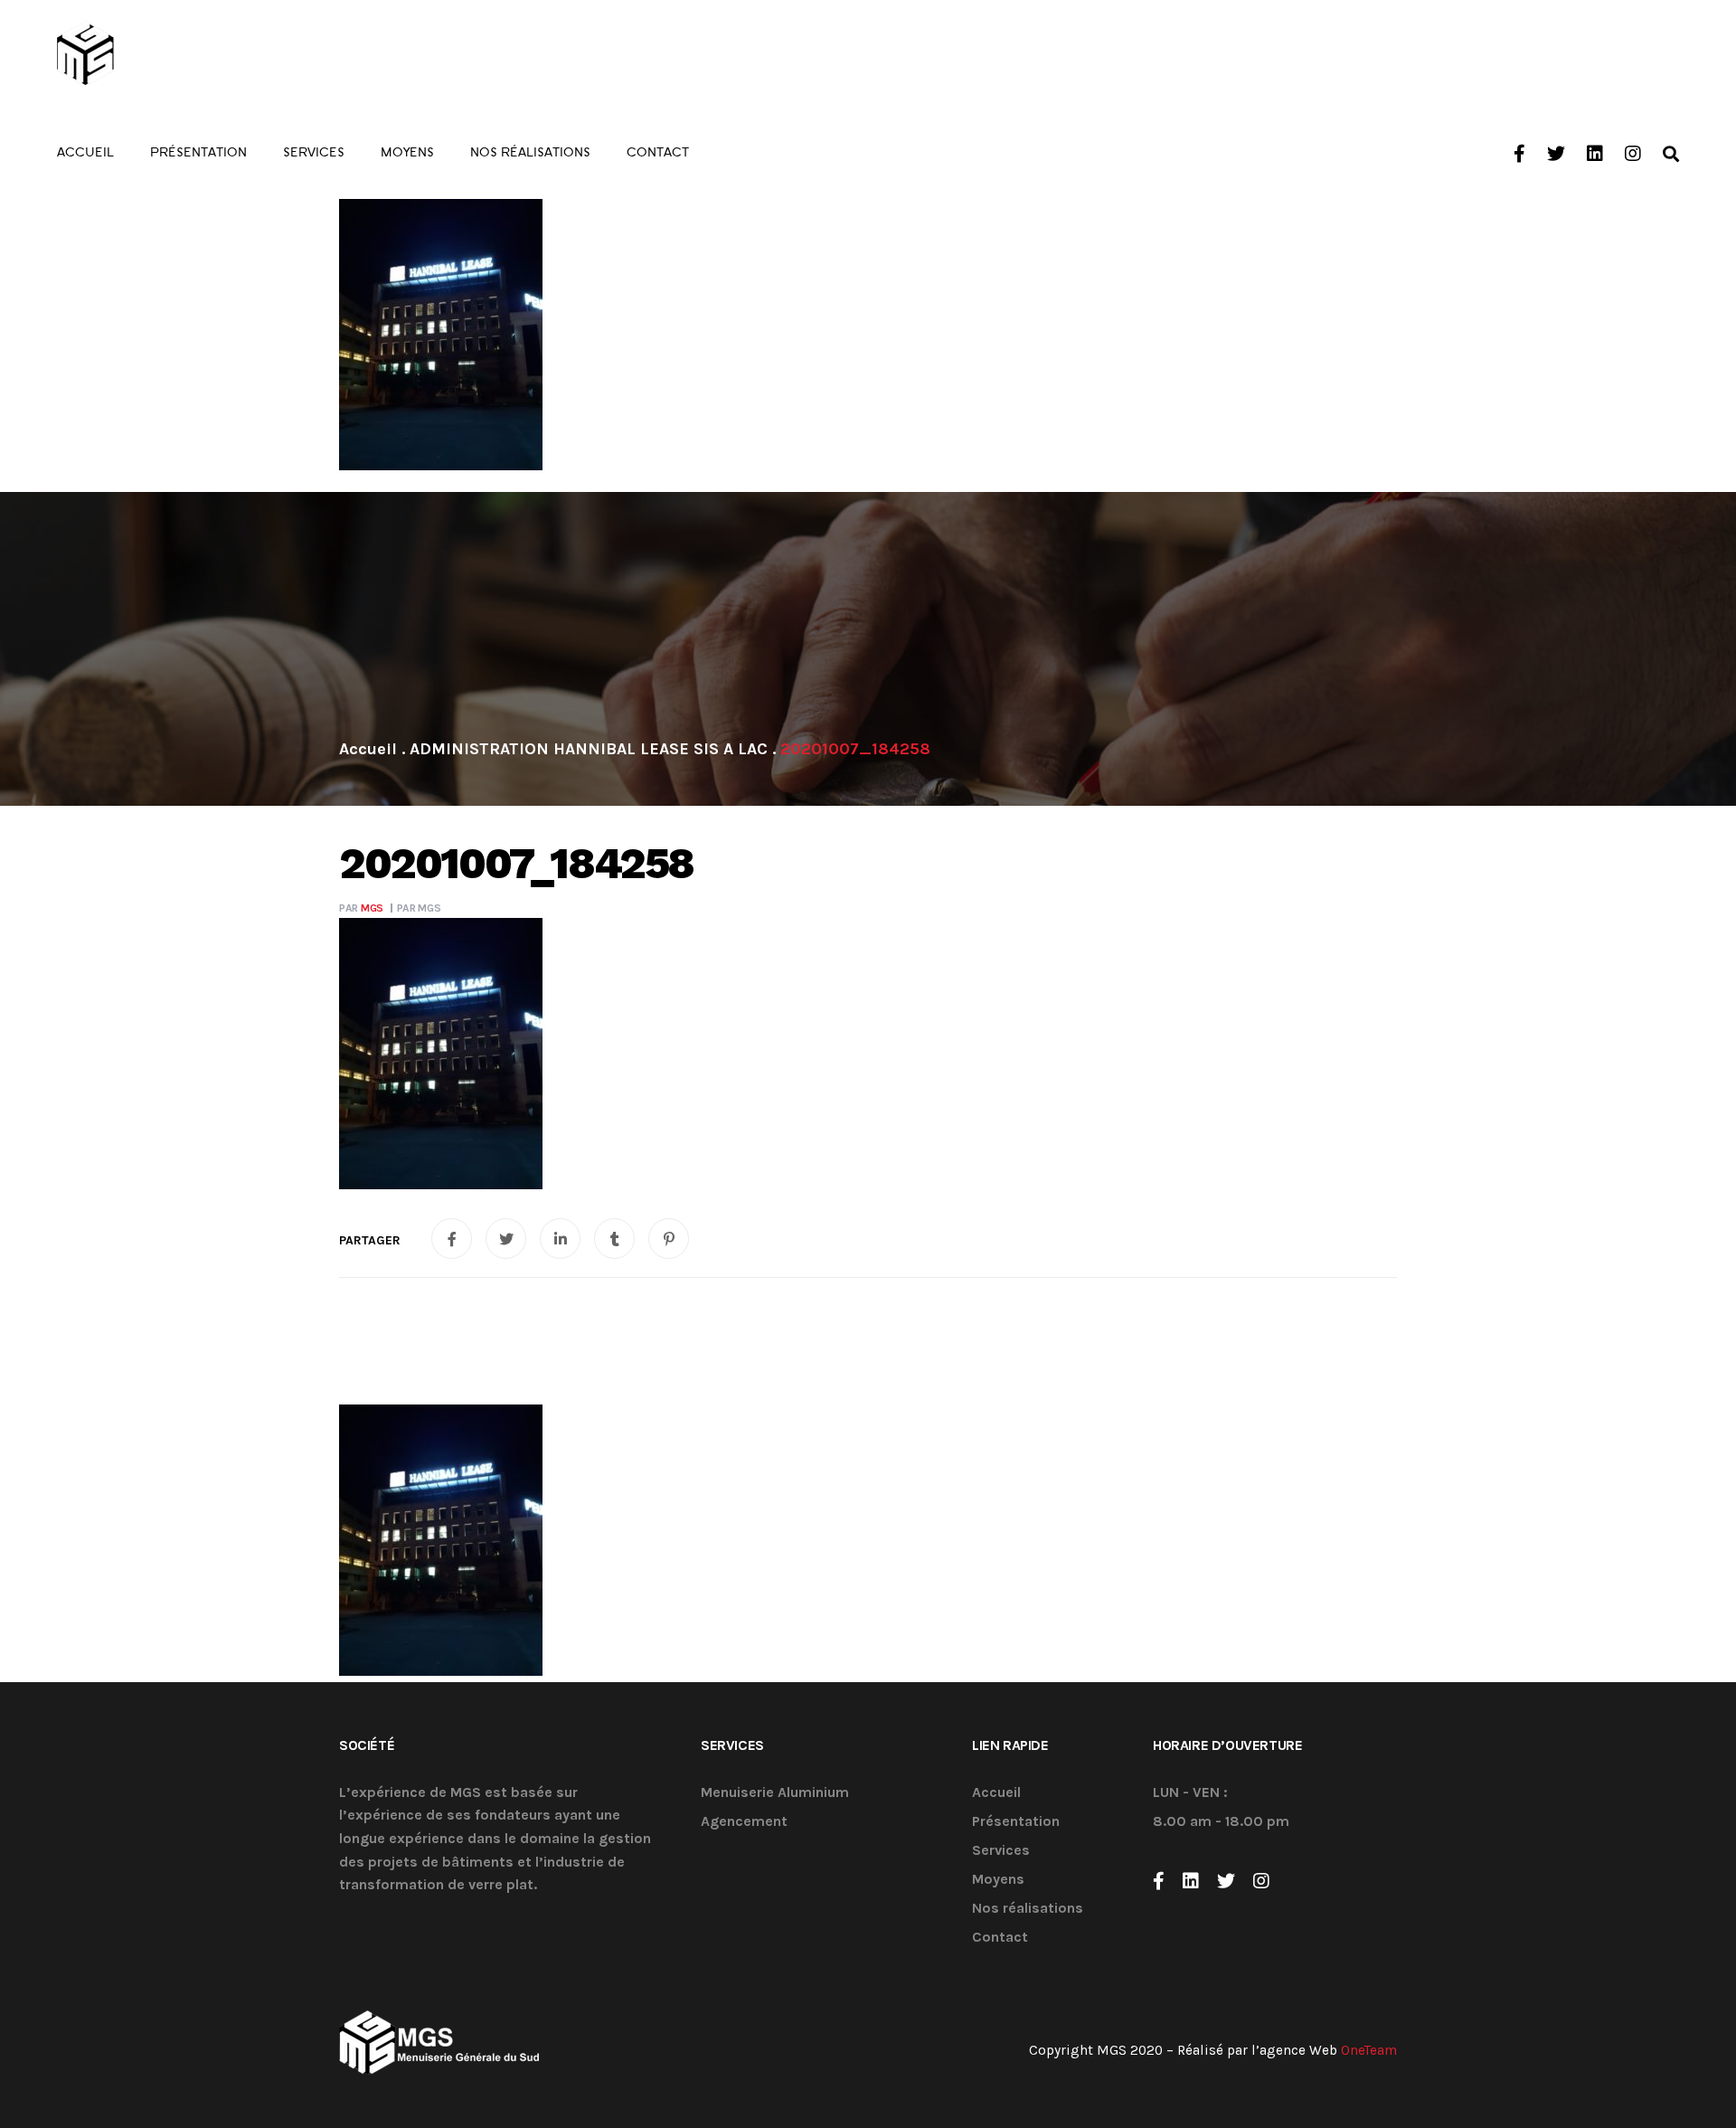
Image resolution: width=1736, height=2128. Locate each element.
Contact (1000, 1938)
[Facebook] (1159, 1881)
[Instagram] (1261, 1881)
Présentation (1016, 1822)
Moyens (998, 1880)
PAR (361, 908)
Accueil (996, 1793)
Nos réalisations (1028, 1909)
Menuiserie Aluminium (775, 1793)
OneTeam (1369, 2050)
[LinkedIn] (1191, 1881)
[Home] (368, 749)
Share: (370, 1241)
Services (1001, 1851)
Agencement (744, 1822)
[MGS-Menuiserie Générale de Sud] (157, 54)
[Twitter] (1226, 1881)
